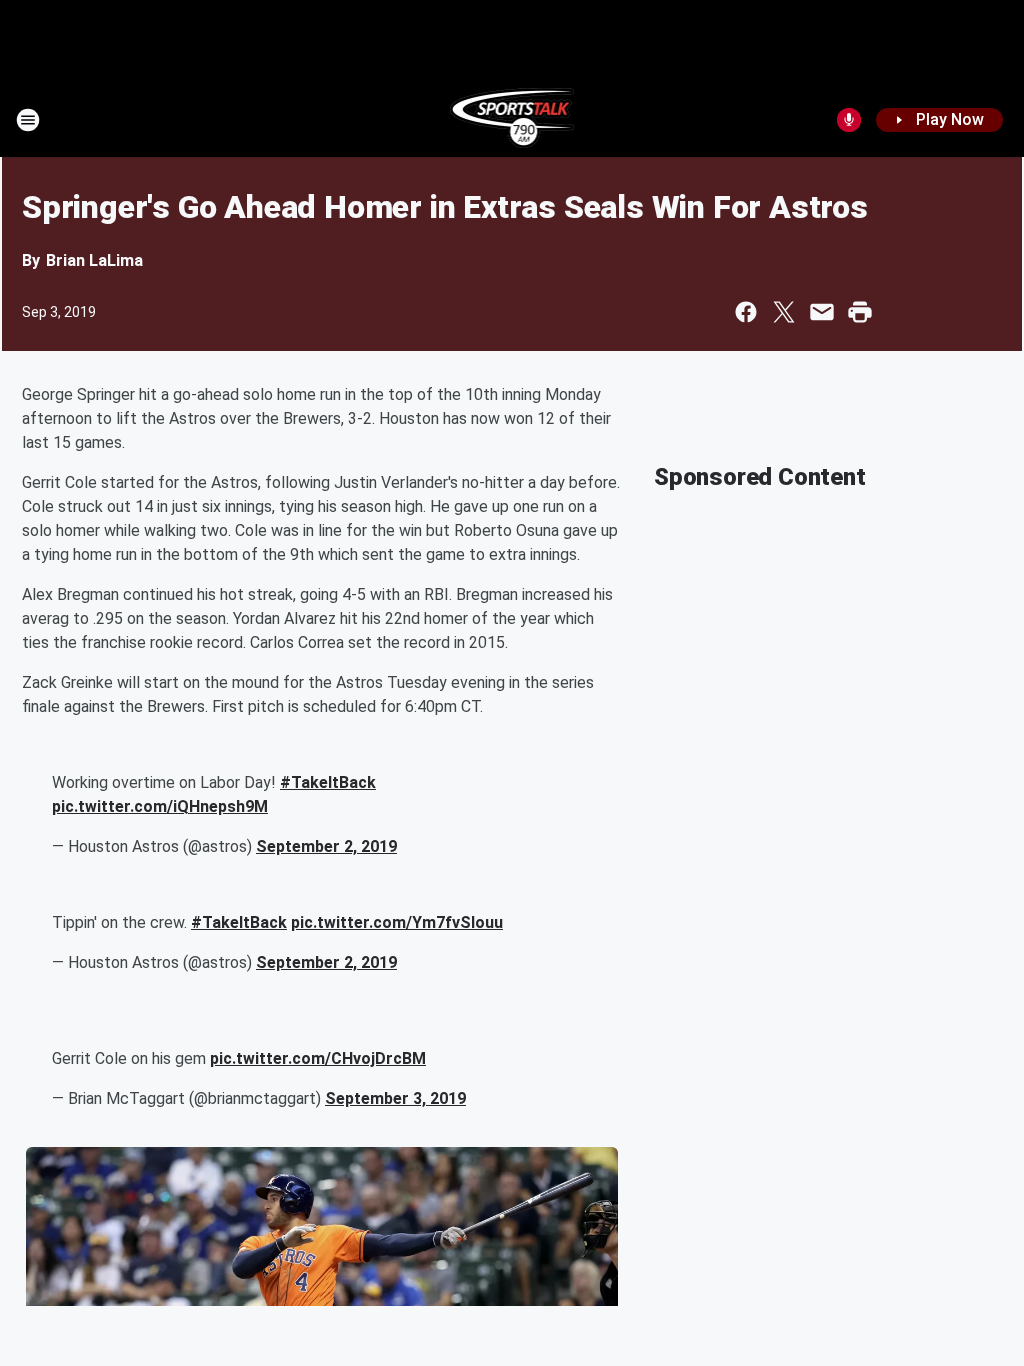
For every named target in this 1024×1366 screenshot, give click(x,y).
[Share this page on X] (784, 312)
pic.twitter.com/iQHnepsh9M (160, 806)
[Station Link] (512, 120)
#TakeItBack (328, 782)
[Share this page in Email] (822, 312)
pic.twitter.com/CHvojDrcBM (318, 1058)
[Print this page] (860, 312)
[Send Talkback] (849, 120)
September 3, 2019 (395, 1098)
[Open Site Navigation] (28, 120)
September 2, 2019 (326, 846)
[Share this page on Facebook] (746, 312)
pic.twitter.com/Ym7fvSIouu (397, 922)
